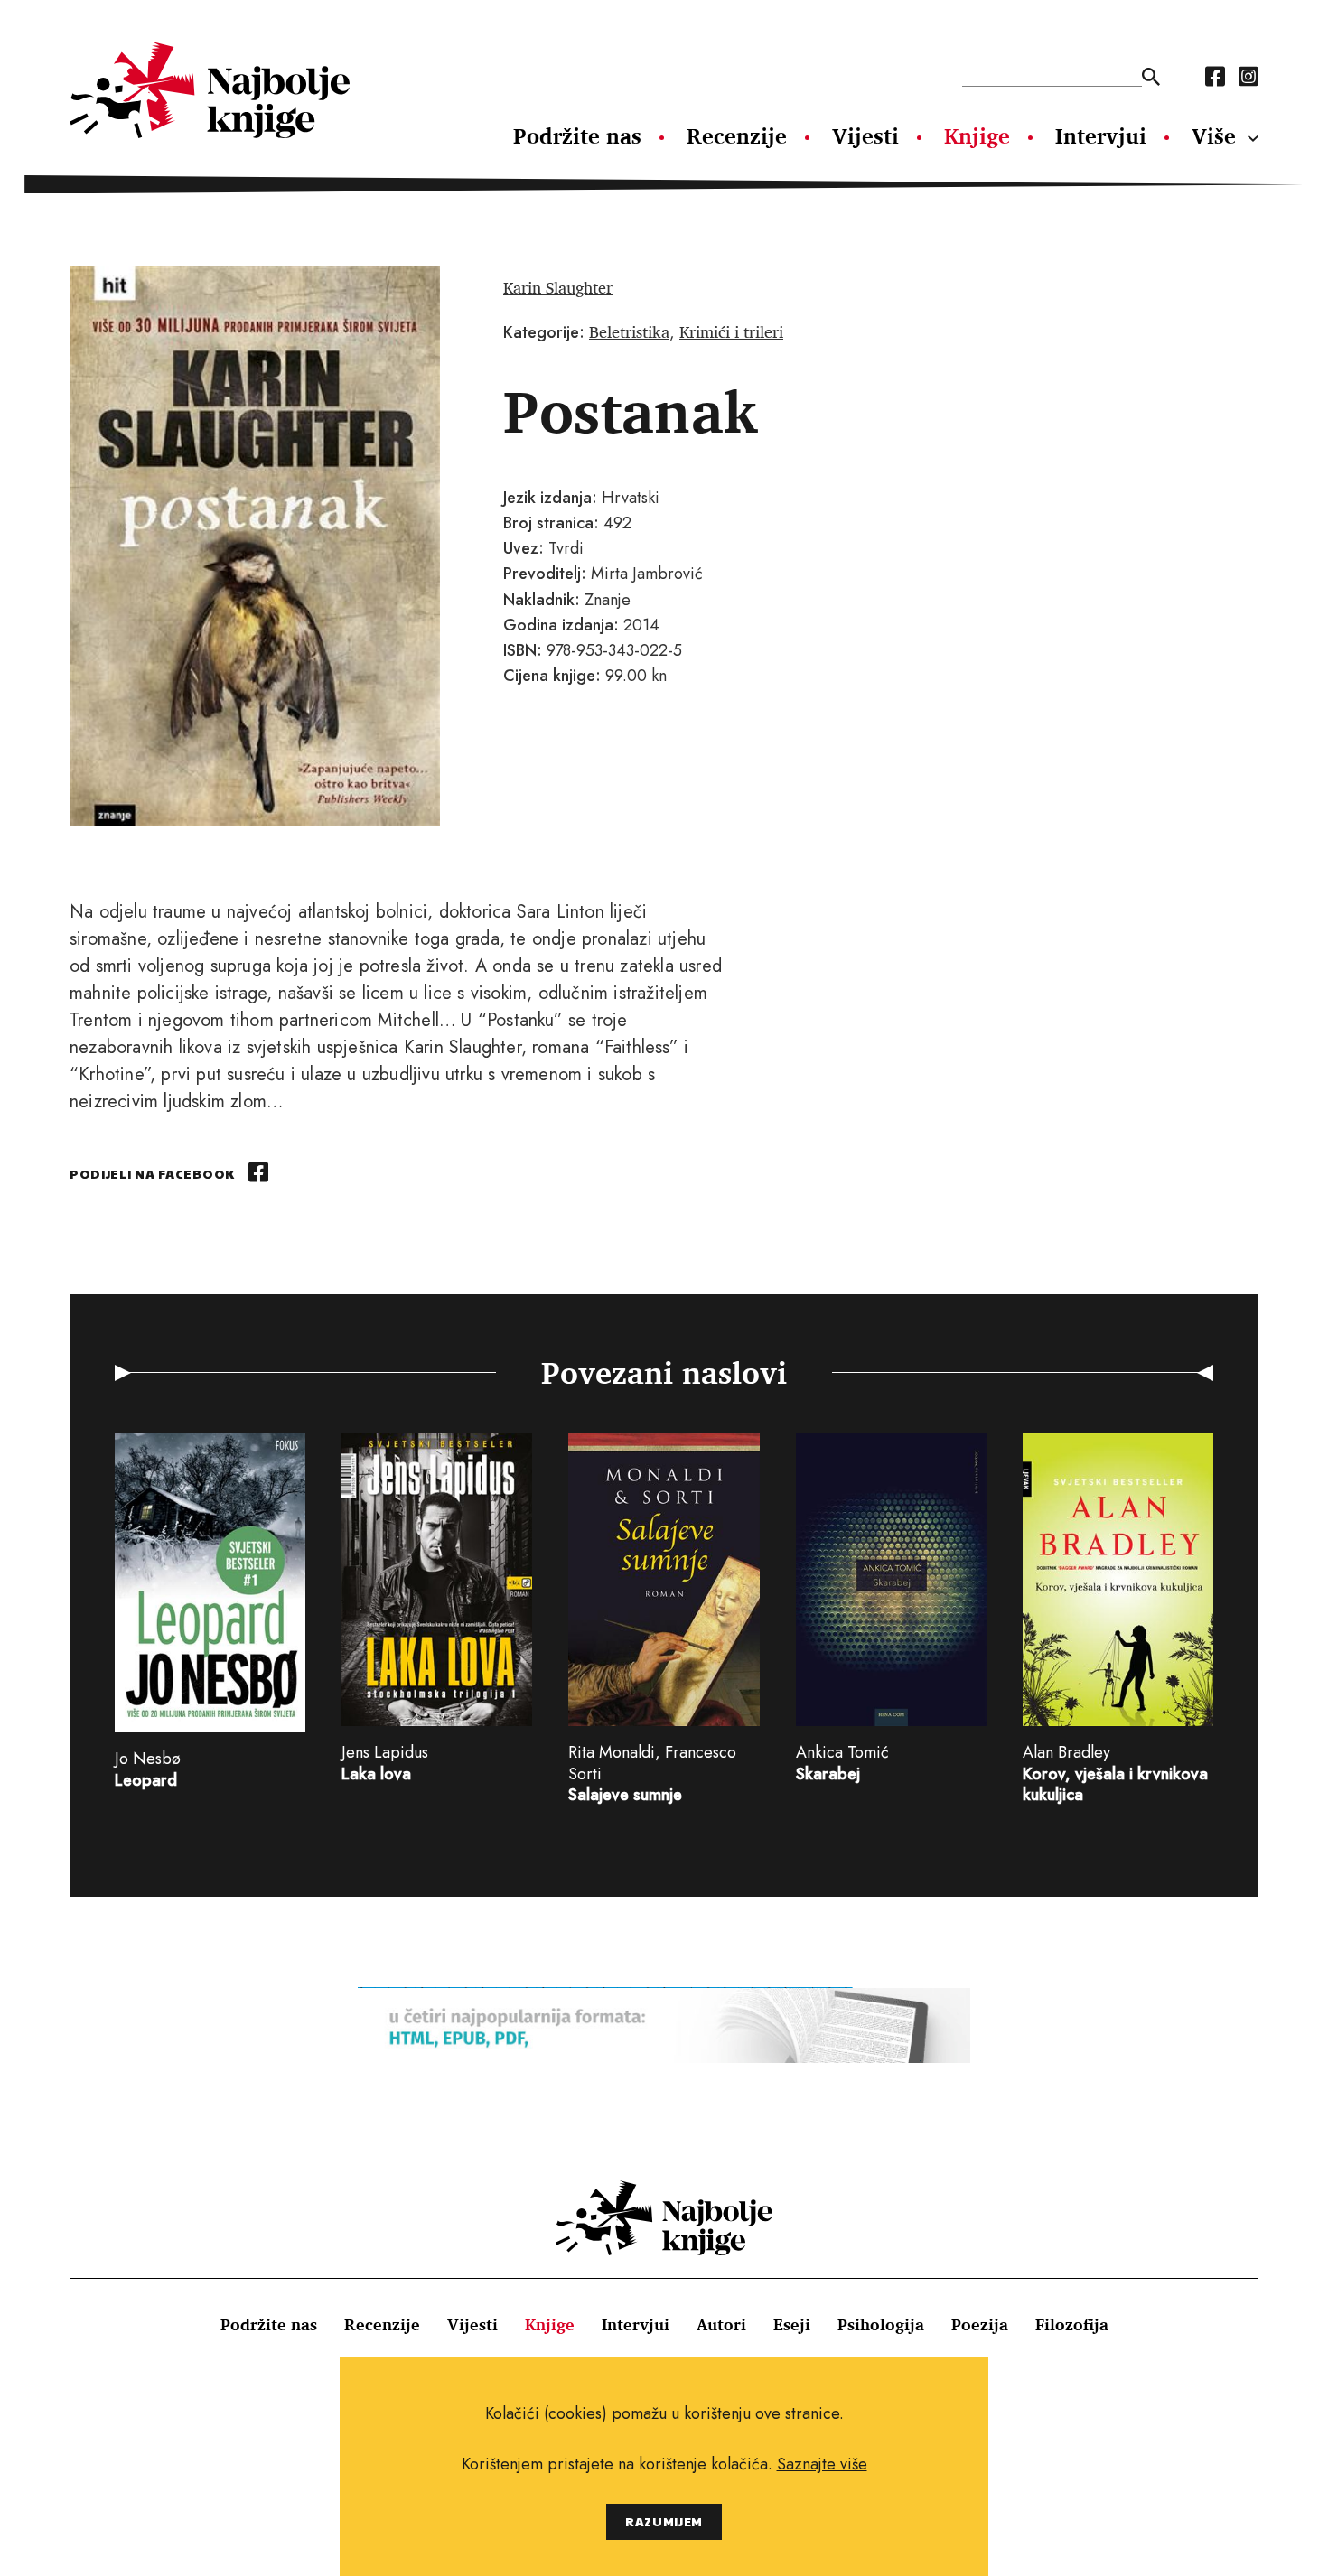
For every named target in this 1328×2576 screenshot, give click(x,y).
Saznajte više (822, 2464)
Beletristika (629, 331)
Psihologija (881, 2324)
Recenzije (737, 135)
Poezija (980, 2324)
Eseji (792, 2324)
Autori (721, 2324)
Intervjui (1101, 135)
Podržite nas (577, 135)
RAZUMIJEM (664, 2521)
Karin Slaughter (558, 287)
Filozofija (1072, 2324)
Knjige (977, 135)
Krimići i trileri (731, 331)
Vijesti (865, 135)
